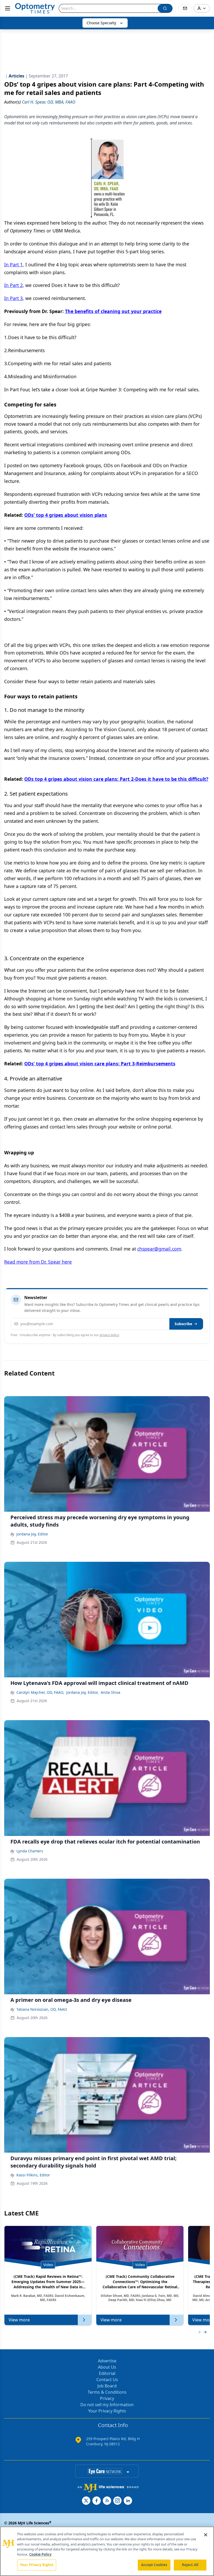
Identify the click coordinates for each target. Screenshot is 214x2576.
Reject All (190, 2565)
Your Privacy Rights (107, 2411)
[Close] (206, 2535)
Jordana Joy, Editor (32, 1534)
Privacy (107, 2398)
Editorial (107, 2373)
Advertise (107, 2361)
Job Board (107, 2386)
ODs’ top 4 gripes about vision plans (66, 515)
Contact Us (107, 2380)
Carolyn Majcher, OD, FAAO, (40, 1692)
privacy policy (109, 1335)
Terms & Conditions (107, 2392)
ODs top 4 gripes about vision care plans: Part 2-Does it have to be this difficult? (116, 779)
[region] (107, 2551)
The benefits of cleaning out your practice (113, 311)
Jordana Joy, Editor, (82, 1692)
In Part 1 (13, 265)
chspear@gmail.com (159, 1249)
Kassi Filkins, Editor (33, 2175)
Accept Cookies (154, 2565)
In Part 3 (13, 298)
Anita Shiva (111, 1692)
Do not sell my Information (107, 2405)
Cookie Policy (40, 2554)
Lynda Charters (30, 1851)
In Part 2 (13, 285)
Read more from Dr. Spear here (38, 1262)
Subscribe (183, 1324)
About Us (107, 2367)
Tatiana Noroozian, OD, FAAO (42, 2009)
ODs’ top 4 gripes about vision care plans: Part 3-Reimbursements (100, 1064)
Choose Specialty (101, 23)
